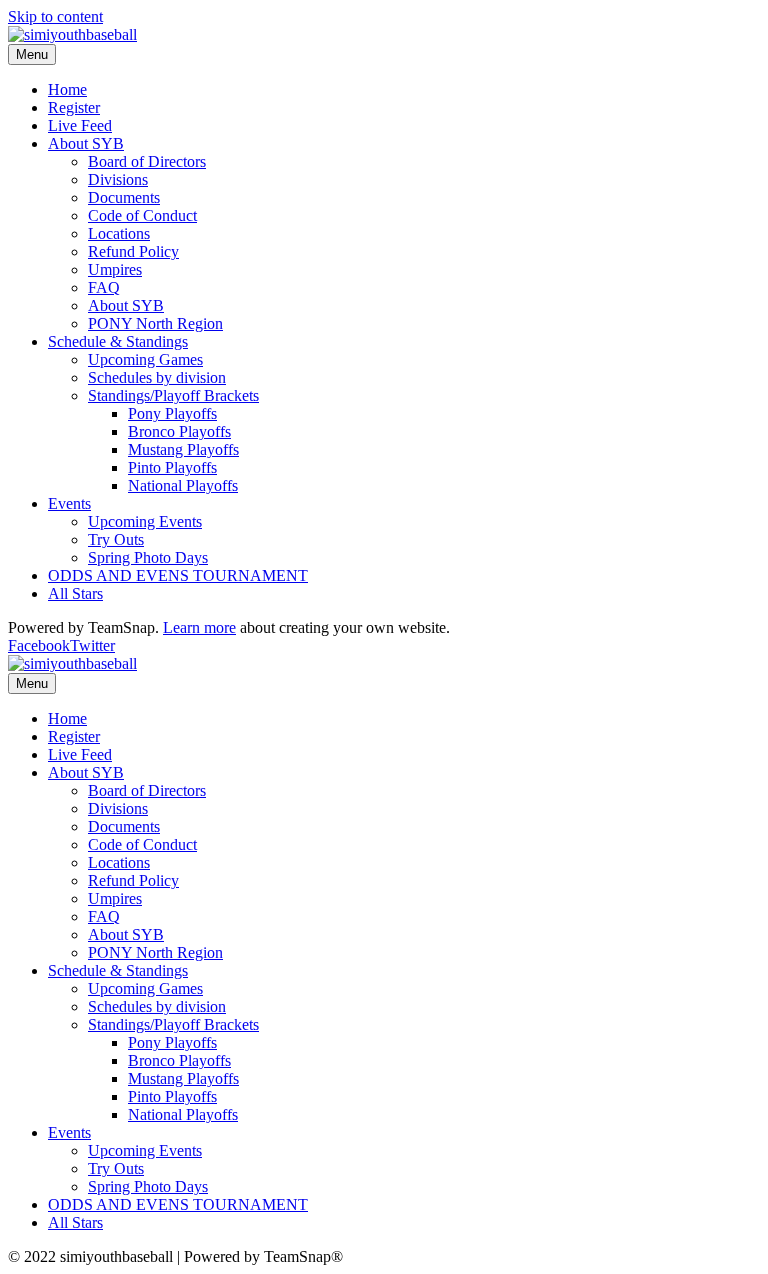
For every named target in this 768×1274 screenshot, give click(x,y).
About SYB (86, 143)
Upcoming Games (145, 359)
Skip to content (55, 16)
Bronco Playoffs (179, 431)
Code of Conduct (142, 215)
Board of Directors (147, 161)
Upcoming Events (145, 521)
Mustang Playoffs (183, 449)
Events (69, 503)
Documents (124, 197)
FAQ (104, 287)
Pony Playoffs (172, 413)
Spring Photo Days (148, 557)
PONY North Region (155, 323)
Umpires (115, 269)
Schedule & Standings (118, 341)
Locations (119, 233)
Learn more (199, 627)
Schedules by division (157, 377)
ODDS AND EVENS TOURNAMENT (178, 575)
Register (74, 107)
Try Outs (116, 539)
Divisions (118, 179)
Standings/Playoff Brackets (173, 395)
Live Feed (80, 125)
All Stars (75, 593)
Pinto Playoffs (172, 467)
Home (67, 89)
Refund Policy (133, 251)
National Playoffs (183, 485)
